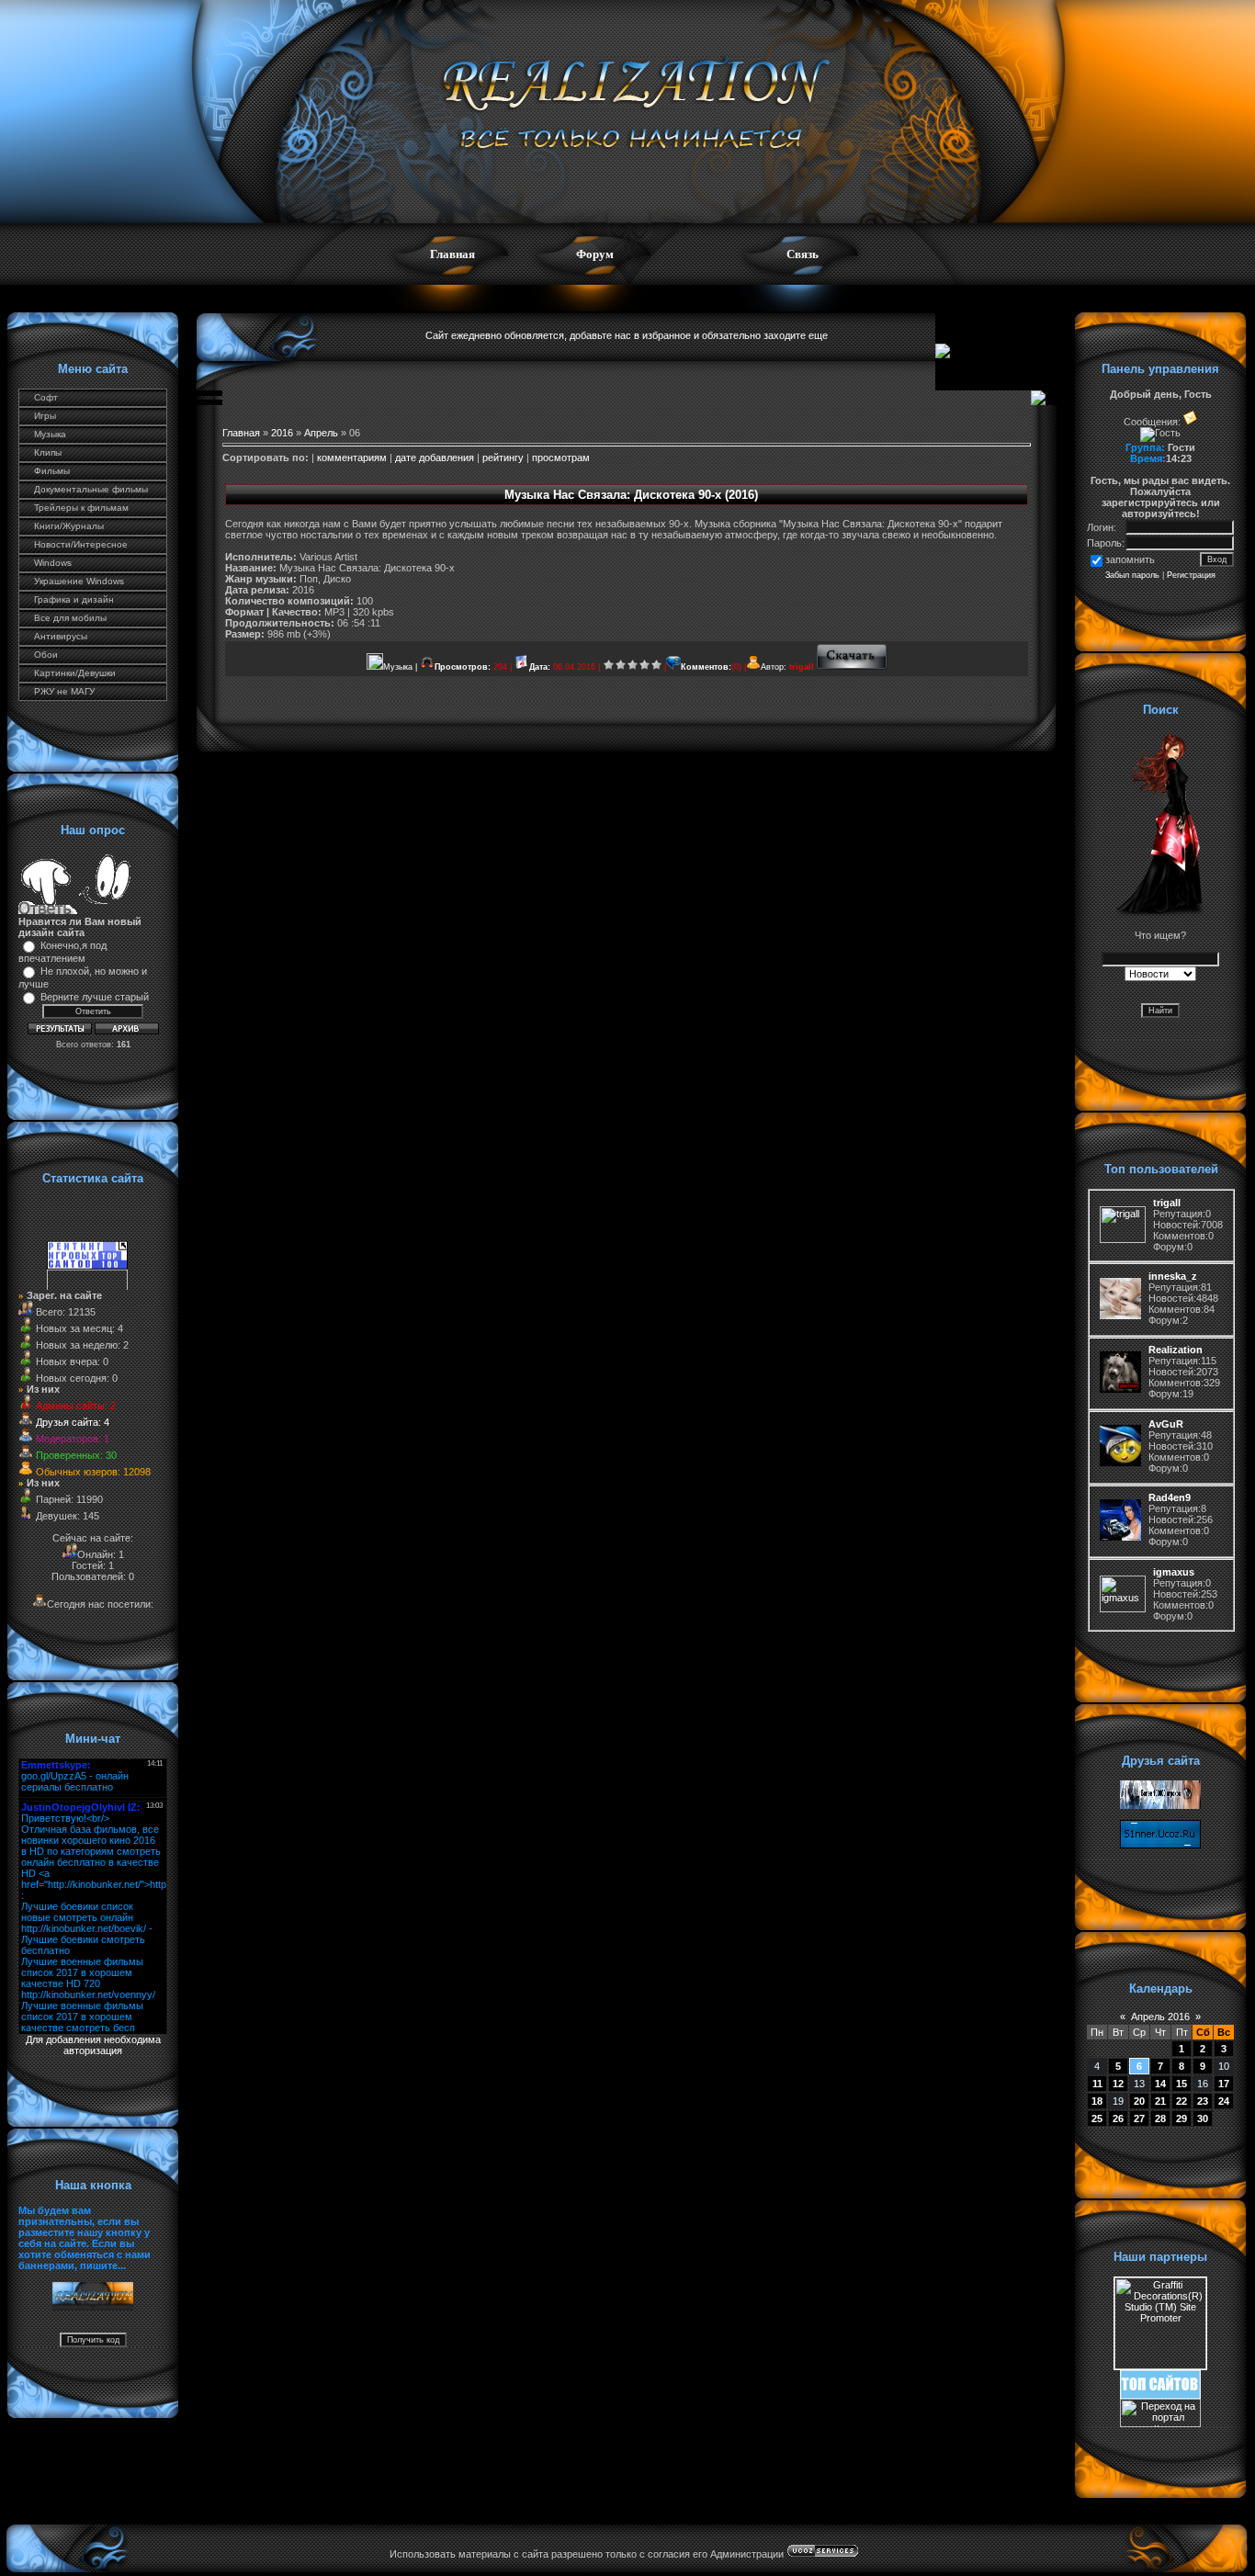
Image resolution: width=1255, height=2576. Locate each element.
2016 (282, 433)
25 (1097, 2118)
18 (1097, 2101)
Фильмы (52, 471)
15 (1182, 2084)
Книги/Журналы (69, 526)
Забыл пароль (1132, 575)
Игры (45, 416)
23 (1203, 2101)
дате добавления (435, 458)
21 (1160, 2101)
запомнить (1130, 559)
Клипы (48, 452)
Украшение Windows (79, 581)
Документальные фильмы (91, 489)
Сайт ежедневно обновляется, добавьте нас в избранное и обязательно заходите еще (627, 335)
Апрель (321, 433)
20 (1139, 2101)
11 (1097, 2084)
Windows (53, 563)
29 (1182, 2118)
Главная (452, 254)
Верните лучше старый (95, 997)
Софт (46, 397)
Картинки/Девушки (75, 673)
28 (1160, 2118)
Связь (803, 254)
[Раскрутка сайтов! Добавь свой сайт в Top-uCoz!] (1160, 2395)
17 (1224, 2084)
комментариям (352, 458)
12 (1118, 2084)
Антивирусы (61, 636)
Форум (595, 254)
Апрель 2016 (1160, 2017)
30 (1203, 2118)
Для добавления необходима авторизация (93, 2045)
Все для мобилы (70, 618)
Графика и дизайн (74, 599)
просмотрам (561, 458)
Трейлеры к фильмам (81, 508)
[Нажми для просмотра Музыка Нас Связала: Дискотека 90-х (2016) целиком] (852, 667)
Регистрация (1191, 575)
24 (1224, 2101)
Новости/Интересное (81, 544)
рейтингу (503, 458)
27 (1139, 2118)
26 (1118, 2118)
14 (1160, 2084)
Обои (46, 655)
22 (1182, 2101)
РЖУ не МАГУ (64, 691)
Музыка (50, 434)
